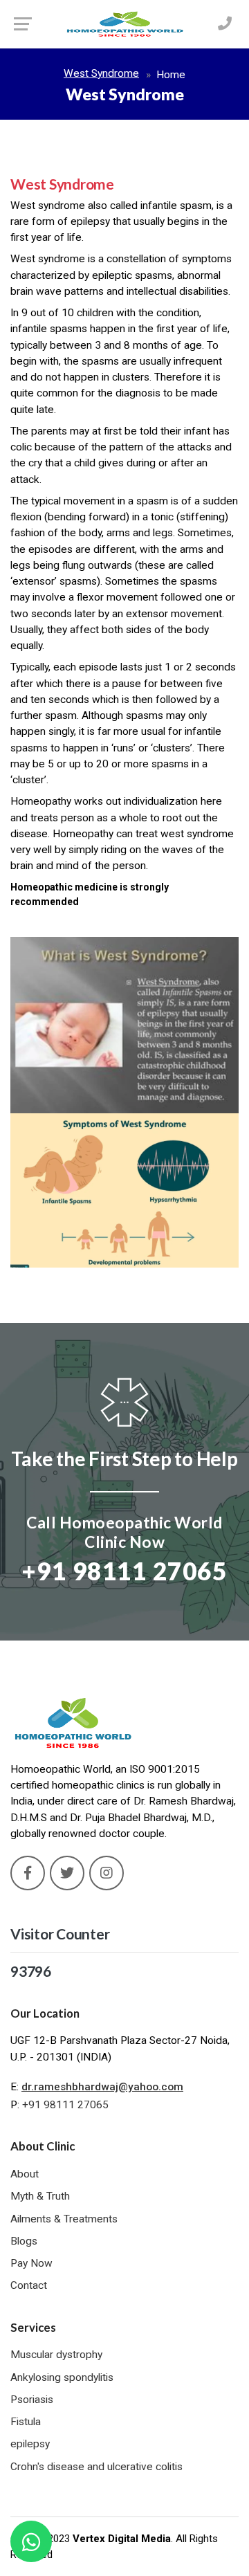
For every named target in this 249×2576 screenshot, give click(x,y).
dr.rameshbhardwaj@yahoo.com (102, 2087)
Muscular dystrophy (56, 2355)
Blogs (24, 2241)
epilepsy (30, 2444)
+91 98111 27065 (65, 2105)
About (25, 2174)
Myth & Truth (40, 2196)
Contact (29, 2285)
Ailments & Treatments (64, 2219)
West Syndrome (101, 73)
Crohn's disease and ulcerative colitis (96, 2467)
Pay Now (31, 2263)
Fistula (26, 2422)
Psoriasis (32, 2400)
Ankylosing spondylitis (62, 2377)
